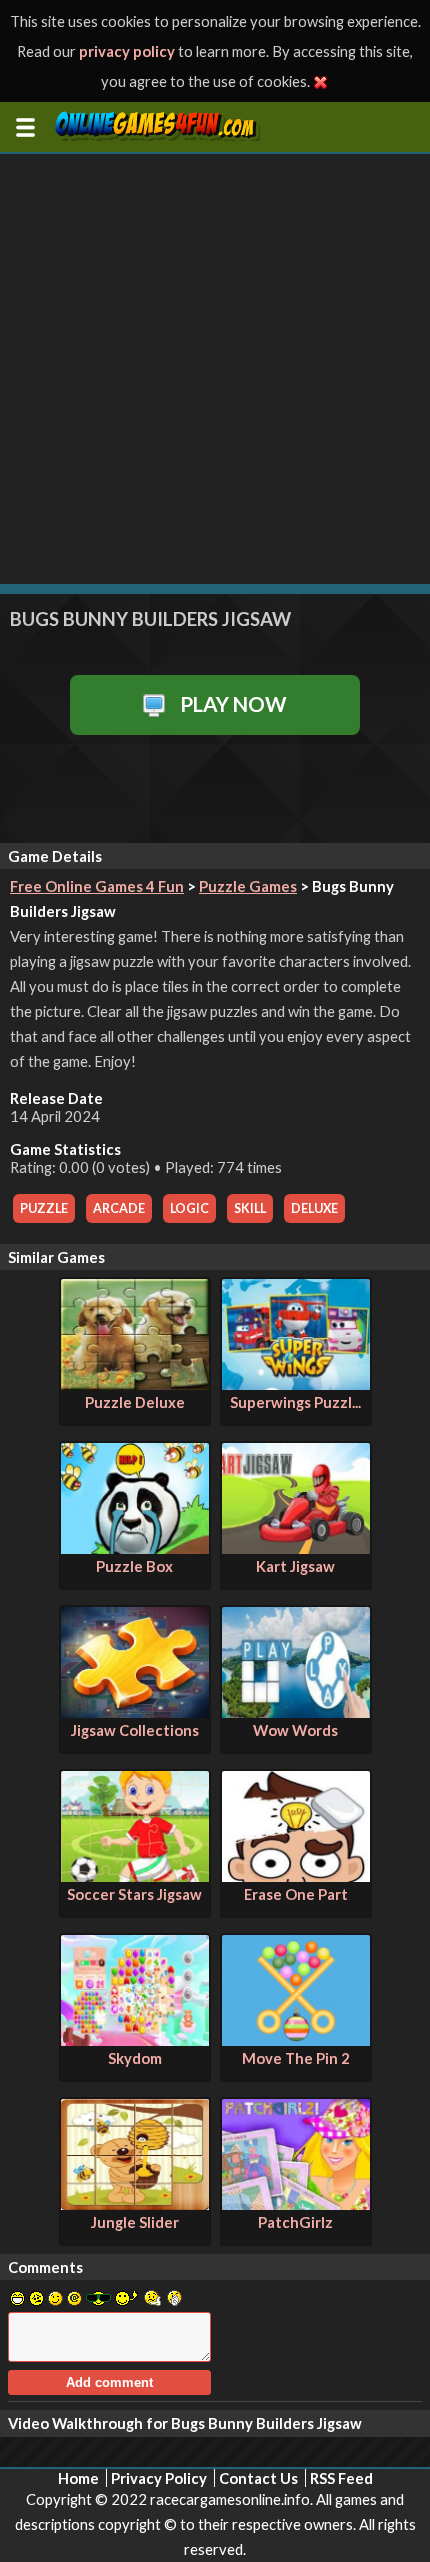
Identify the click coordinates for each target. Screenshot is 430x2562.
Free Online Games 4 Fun (97, 886)
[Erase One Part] (296, 1876)
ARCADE (119, 1208)
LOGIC (189, 1208)
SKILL (250, 1208)
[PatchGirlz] (296, 2204)
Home (78, 2478)
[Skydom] (135, 2040)
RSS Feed (341, 2478)
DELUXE (314, 1208)
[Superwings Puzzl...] (296, 1384)
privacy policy (127, 51)
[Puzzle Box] (135, 1548)
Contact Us (258, 2478)
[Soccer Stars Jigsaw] (135, 1876)
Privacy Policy (159, 2478)
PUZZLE (44, 1208)
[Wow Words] (296, 1712)
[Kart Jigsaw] (296, 1548)
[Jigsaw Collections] (135, 1712)
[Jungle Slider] (135, 2204)
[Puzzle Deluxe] (135, 1384)
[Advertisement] (215, 369)
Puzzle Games (248, 886)
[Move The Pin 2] (296, 2040)
